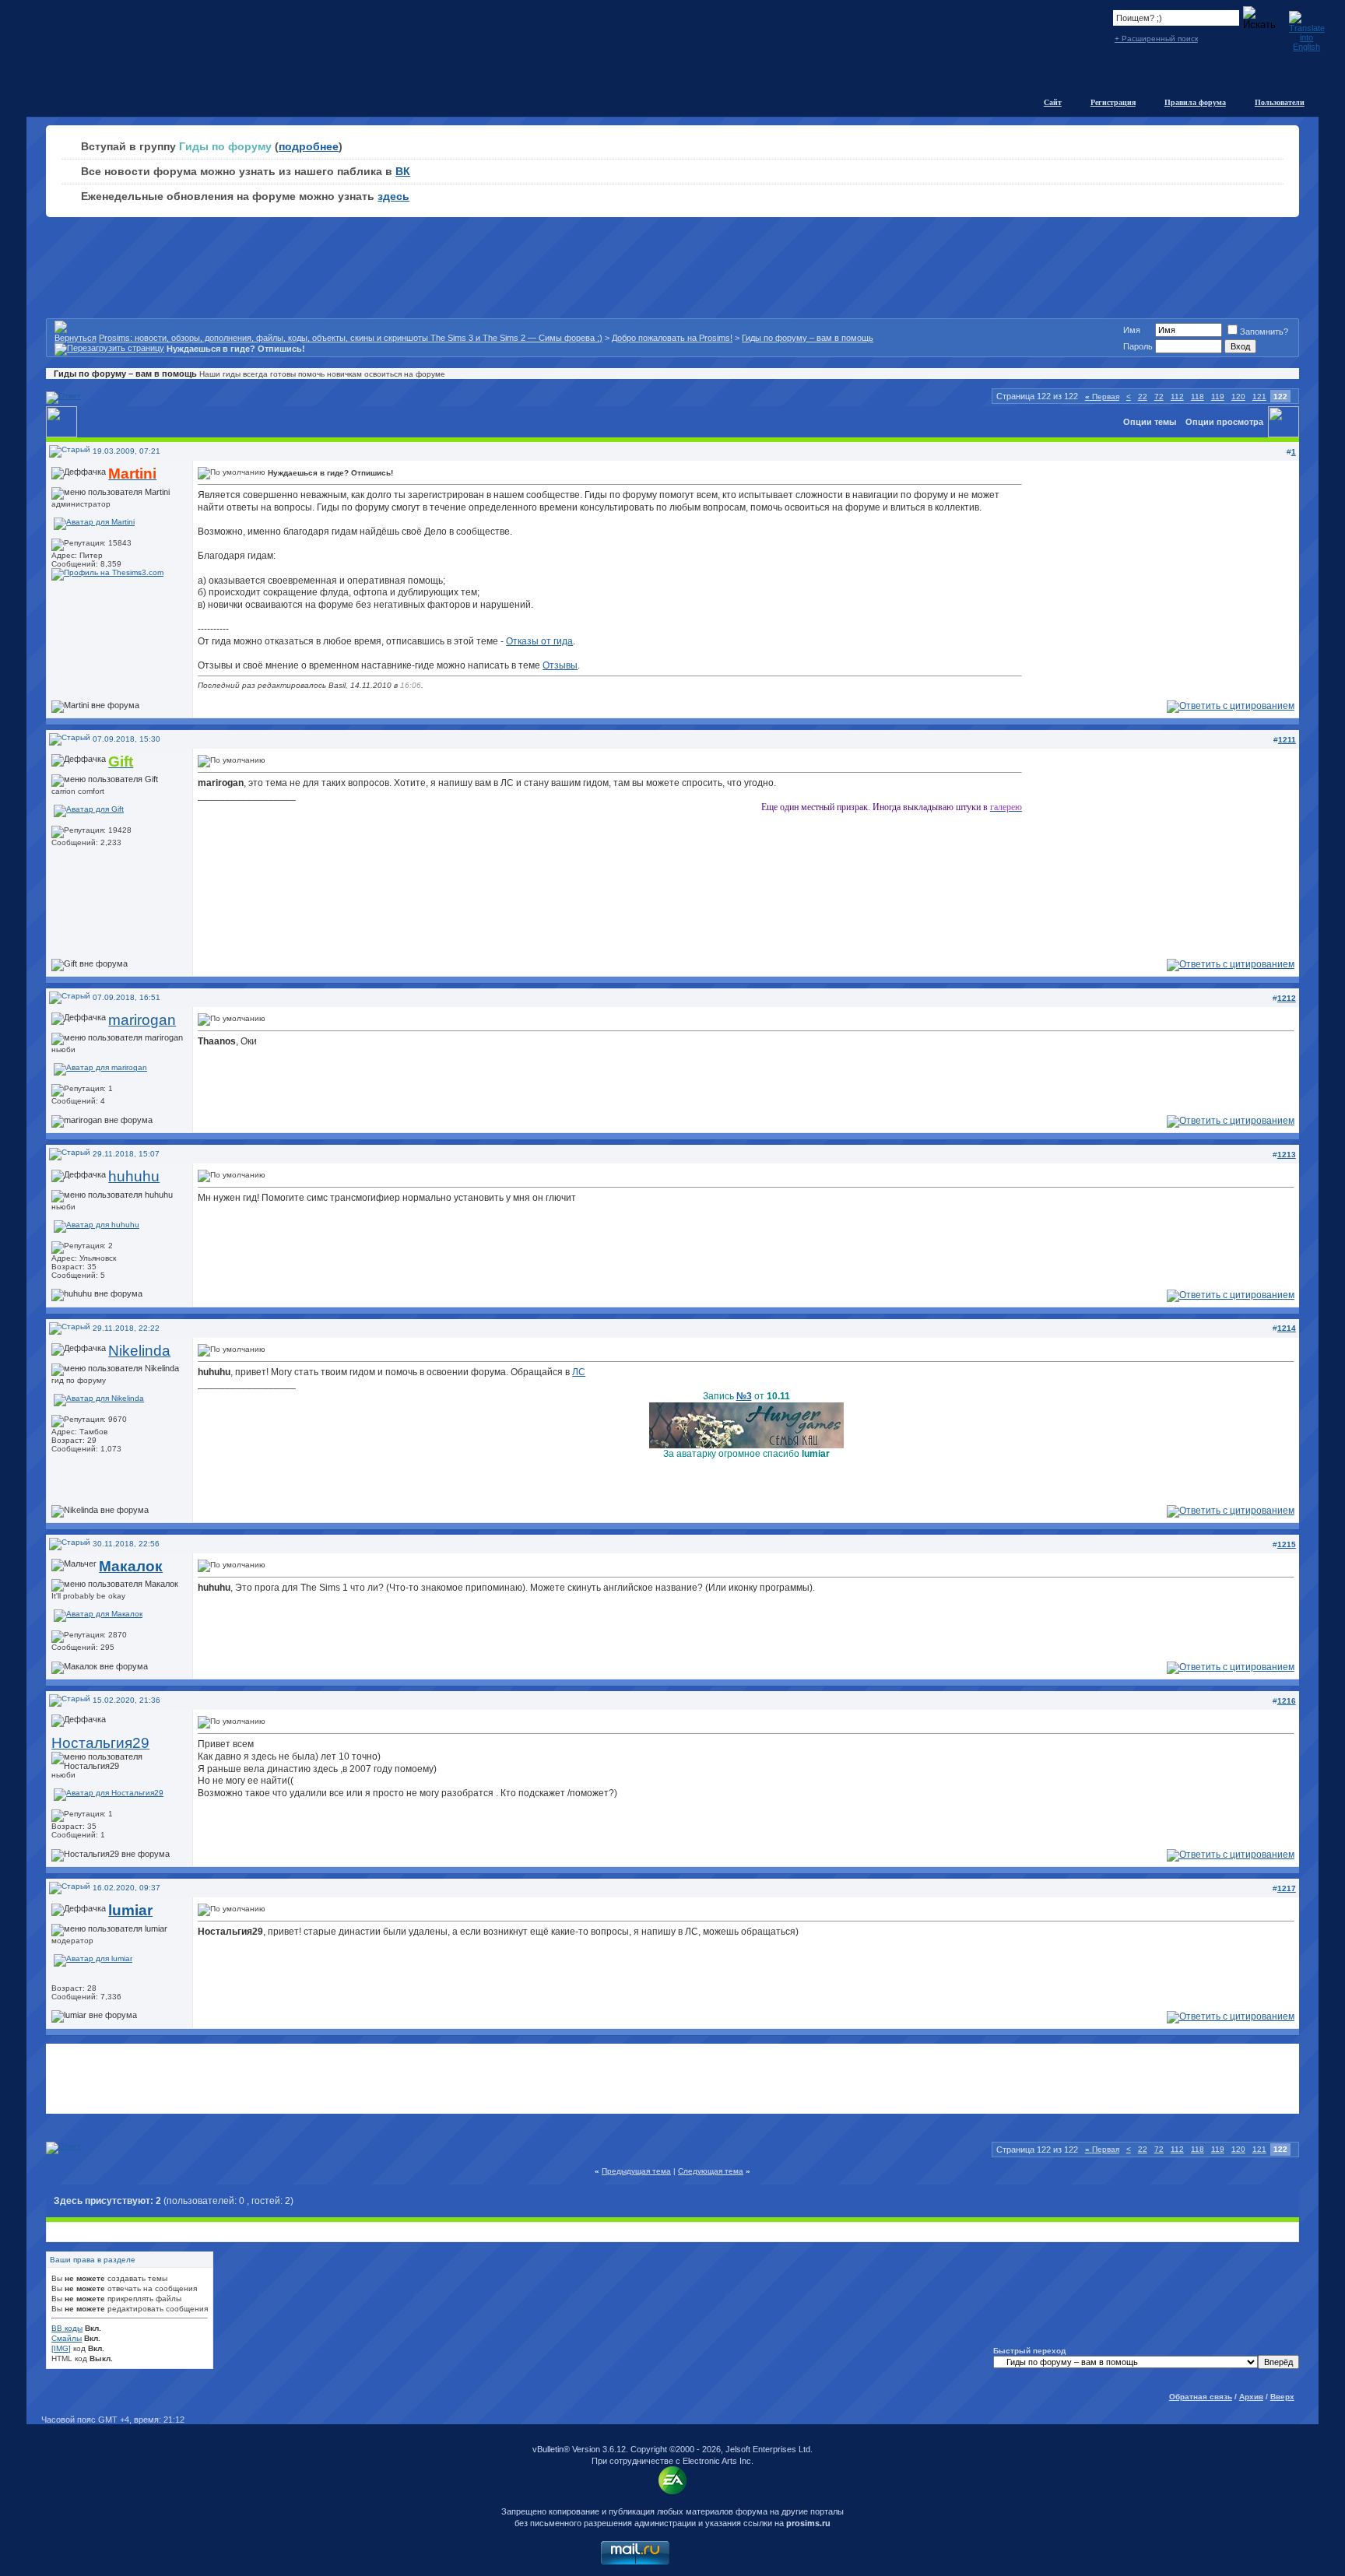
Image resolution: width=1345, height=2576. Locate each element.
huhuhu (134, 1176)
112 (1177, 397)
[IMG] (61, 2348)
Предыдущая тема (636, 2171)
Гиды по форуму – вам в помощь (808, 338)
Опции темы (1150, 422)
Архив (1251, 2397)
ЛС (579, 1372)
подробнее (309, 146)
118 (1198, 397)
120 (1238, 397)
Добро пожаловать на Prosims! (672, 338)
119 (1218, 397)
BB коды (67, 2328)
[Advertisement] (672, 2079)
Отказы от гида (539, 641)
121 (1259, 397)
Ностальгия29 (100, 1743)
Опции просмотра (1224, 422)
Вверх (1282, 2397)
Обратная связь (1201, 2397)
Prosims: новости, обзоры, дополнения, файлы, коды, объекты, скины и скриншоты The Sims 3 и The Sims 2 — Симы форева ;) (351, 338)
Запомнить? (1264, 332)
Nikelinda (139, 1351)
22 (1143, 397)
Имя (1132, 330)
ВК (403, 171)
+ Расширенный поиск (1156, 39)
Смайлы (67, 2338)
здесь (393, 196)
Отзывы (560, 665)
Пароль (1138, 346)
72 (1159, 397)
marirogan (142, 1020)
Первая (1102, 397)
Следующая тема (711, 2171)
